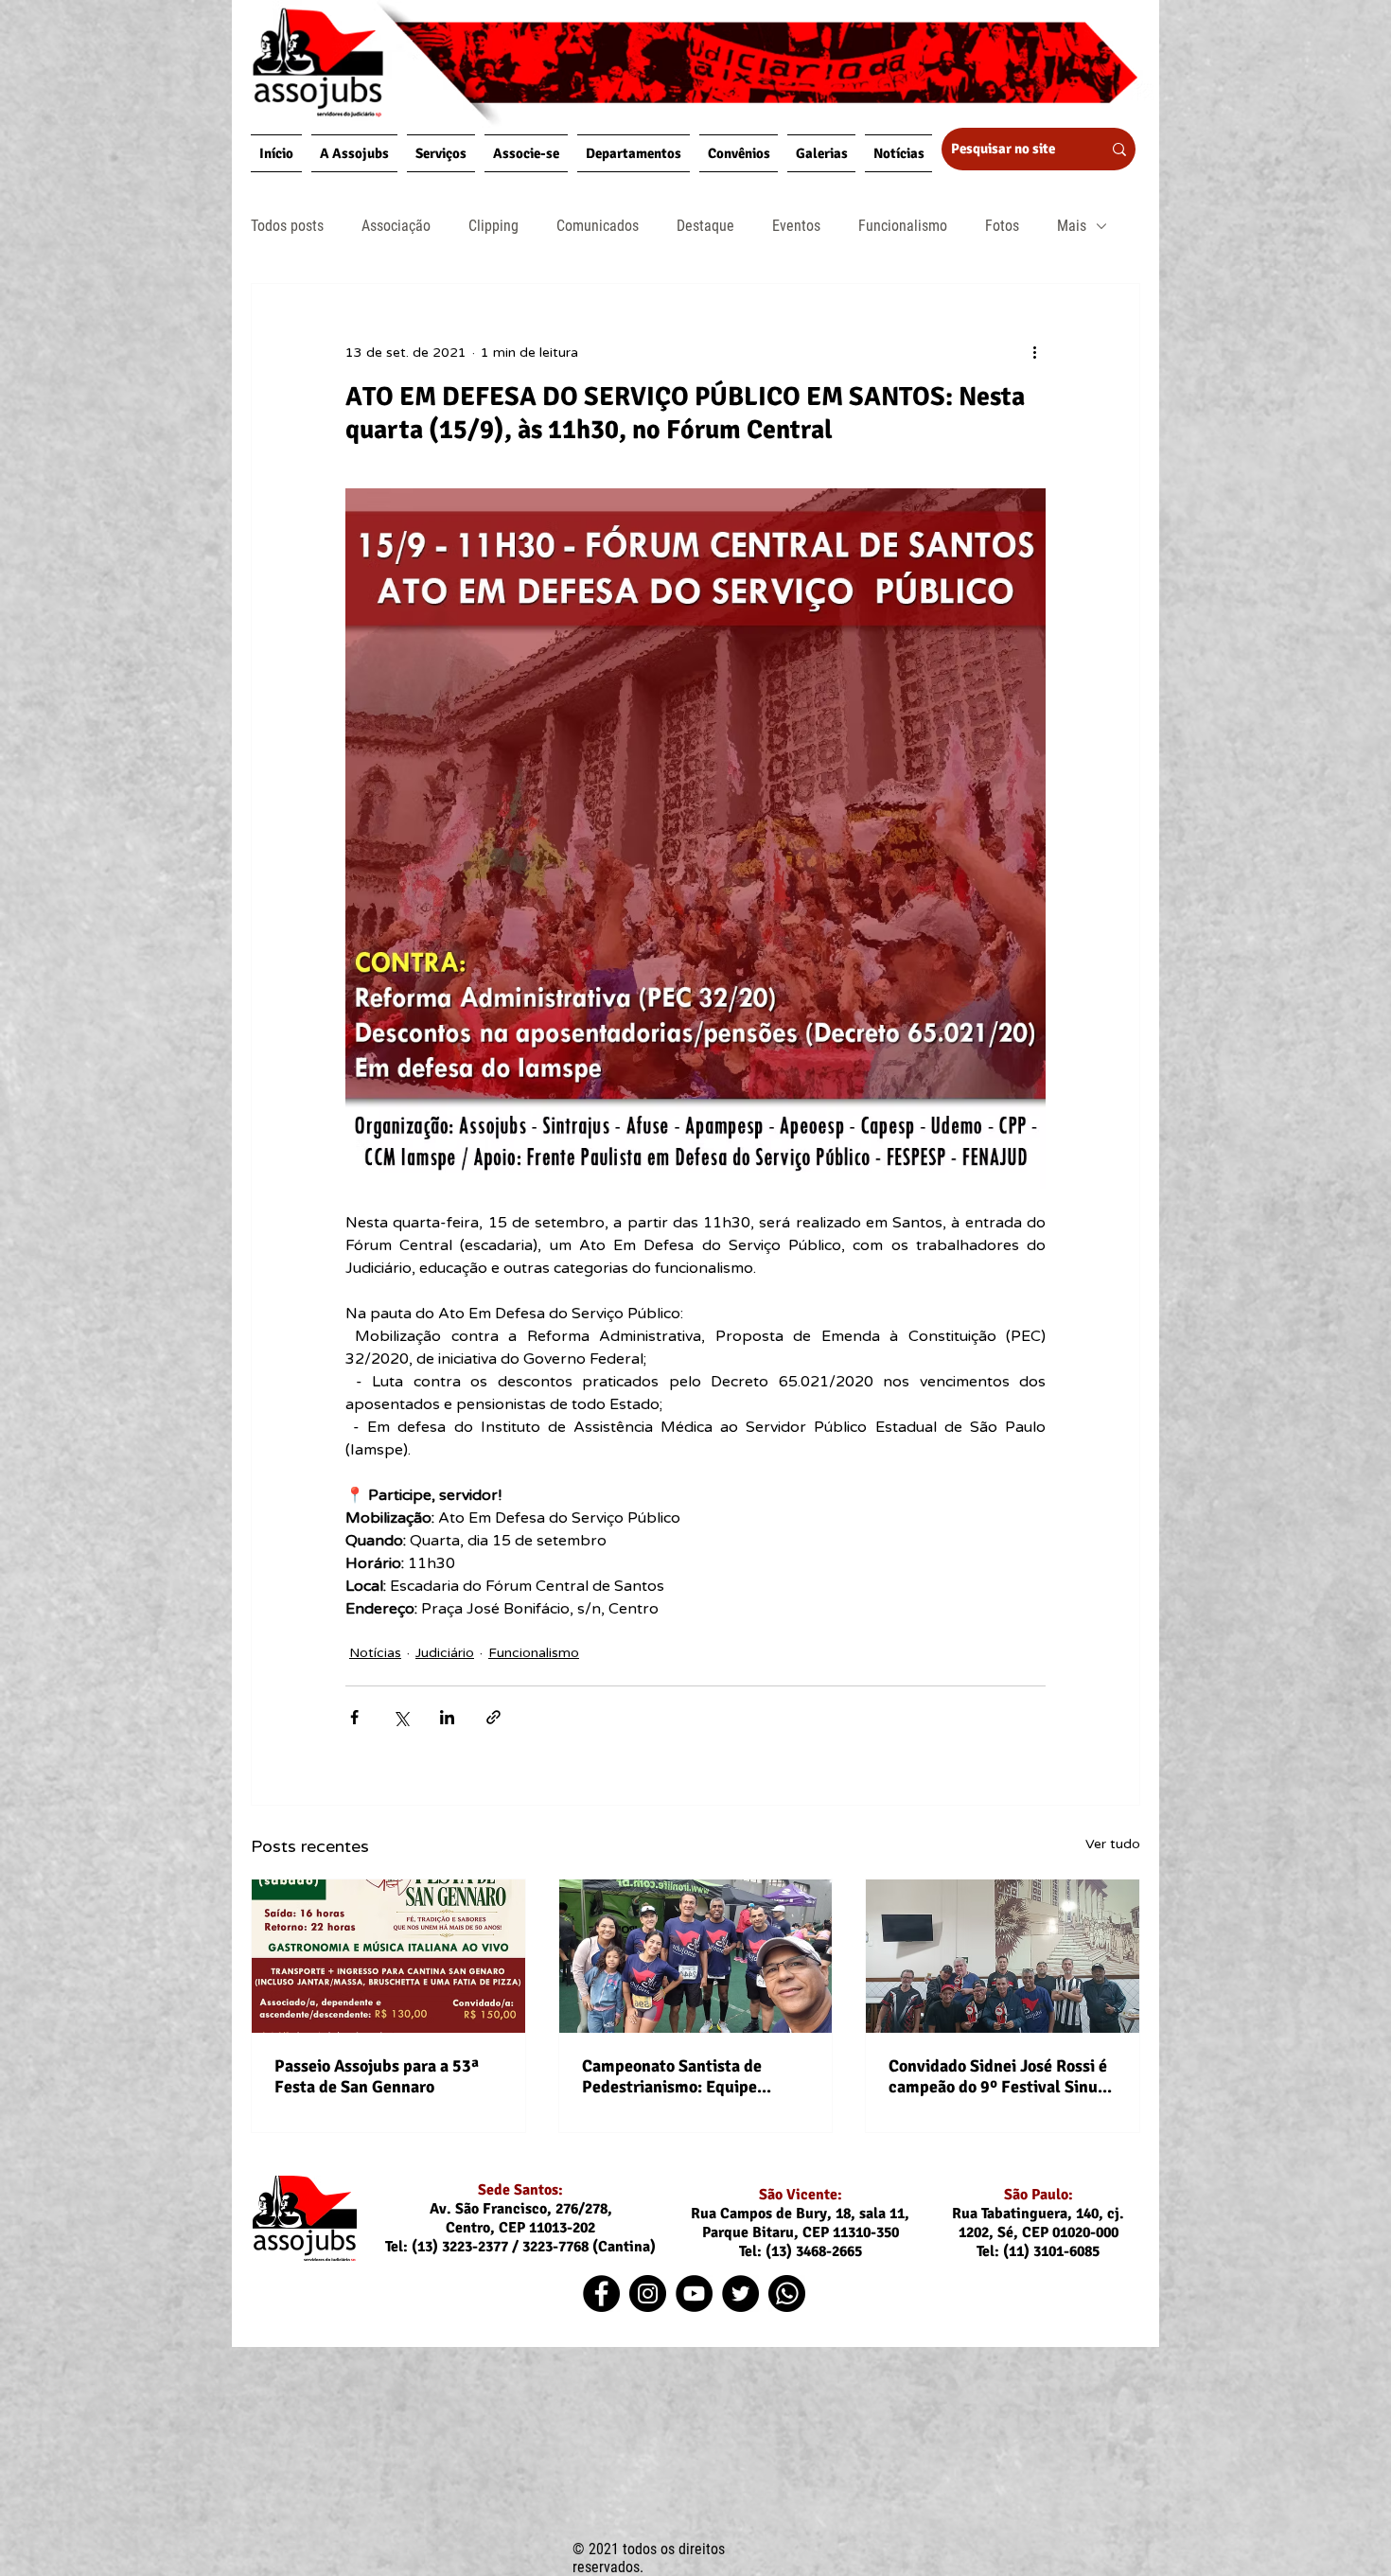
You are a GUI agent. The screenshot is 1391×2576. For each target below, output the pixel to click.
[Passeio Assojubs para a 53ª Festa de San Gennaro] (388, 1956)
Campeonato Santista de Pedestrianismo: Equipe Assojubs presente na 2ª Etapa (694, 2076)
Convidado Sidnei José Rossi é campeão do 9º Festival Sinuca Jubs (1002, 2076)
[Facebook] (601, 2294)
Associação (396, 226)
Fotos (1002, 226)
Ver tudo (1113, 1844)
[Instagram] (648, 2294)
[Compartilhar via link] (493, 1717)
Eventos (796, 226)
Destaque (705, 226)
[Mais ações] (1034, 352)
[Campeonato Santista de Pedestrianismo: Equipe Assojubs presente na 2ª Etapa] (696, 1956)
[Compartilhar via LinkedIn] (447, 1717)
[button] (354, 153)
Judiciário (445, 1653)
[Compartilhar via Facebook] (354, 1717)
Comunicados (598, 226)
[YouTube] (694, 2294)
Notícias (375, 1653)
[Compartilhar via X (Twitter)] (401, 1717)
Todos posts (287, 226)
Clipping (493, 226)
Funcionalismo (903, 226)
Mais (1072, 226)
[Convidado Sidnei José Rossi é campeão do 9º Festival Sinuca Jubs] (1003, 1956)
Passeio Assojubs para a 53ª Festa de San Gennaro (377, 2076)
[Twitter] (740, 2294)
